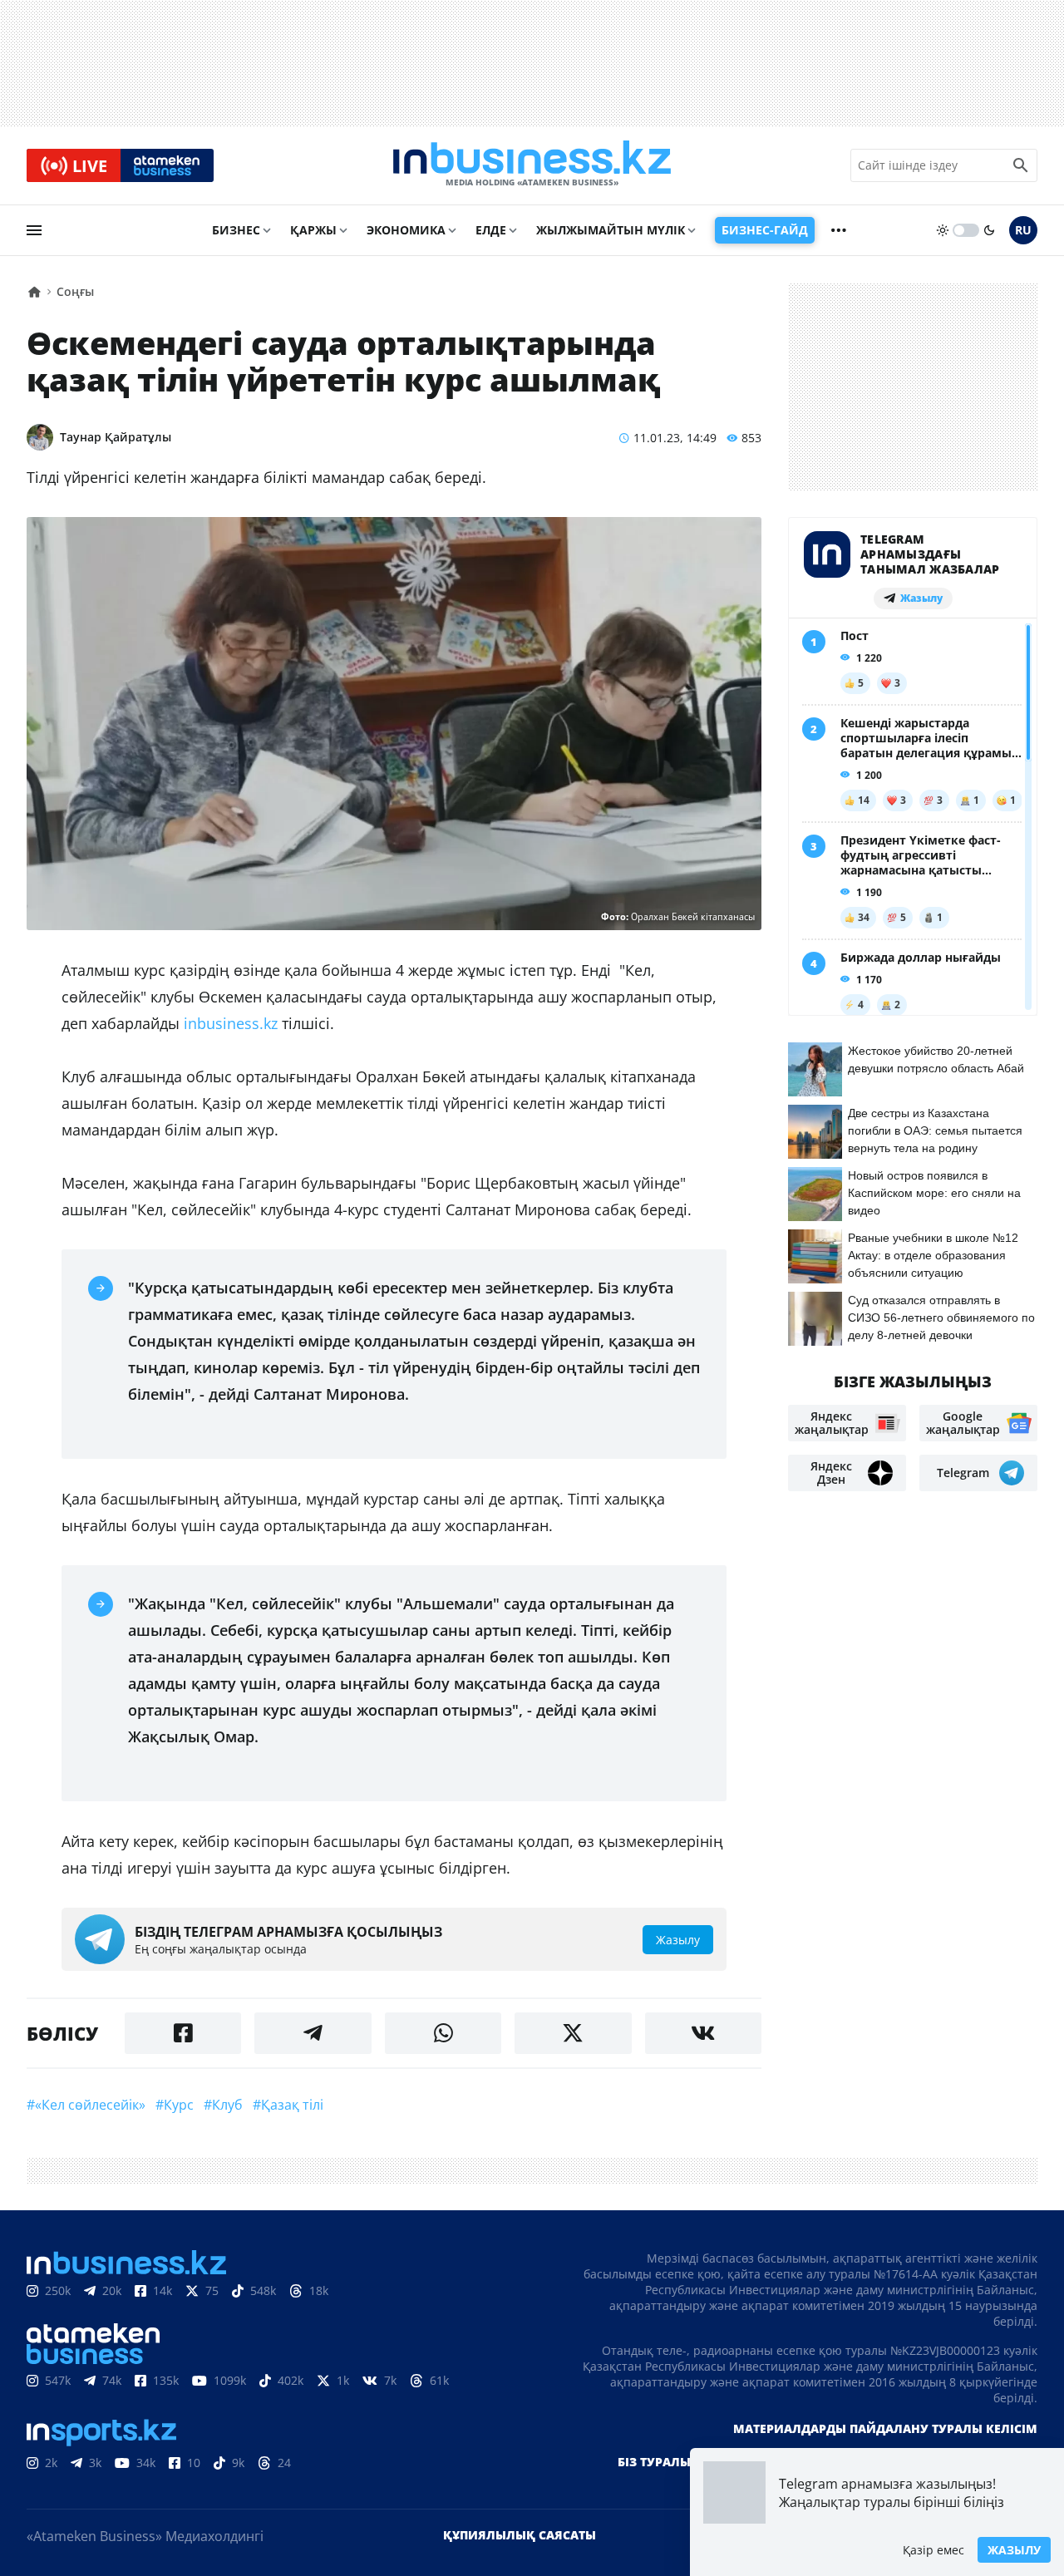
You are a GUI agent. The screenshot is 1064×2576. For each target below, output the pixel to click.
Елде (491, 230)
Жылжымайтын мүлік (611, 230)
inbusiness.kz (231, 1023)
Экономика (406, 230)
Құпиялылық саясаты (520, 2535)
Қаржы (313, 230)
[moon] (989, 230)
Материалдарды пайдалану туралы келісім (885, 2428)
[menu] (34, 230)
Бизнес (236, 230)
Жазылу (1014, 2550)
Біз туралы (654, 2462)
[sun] (943, 230)
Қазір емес (933, 2550)
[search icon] (1021, 165)
